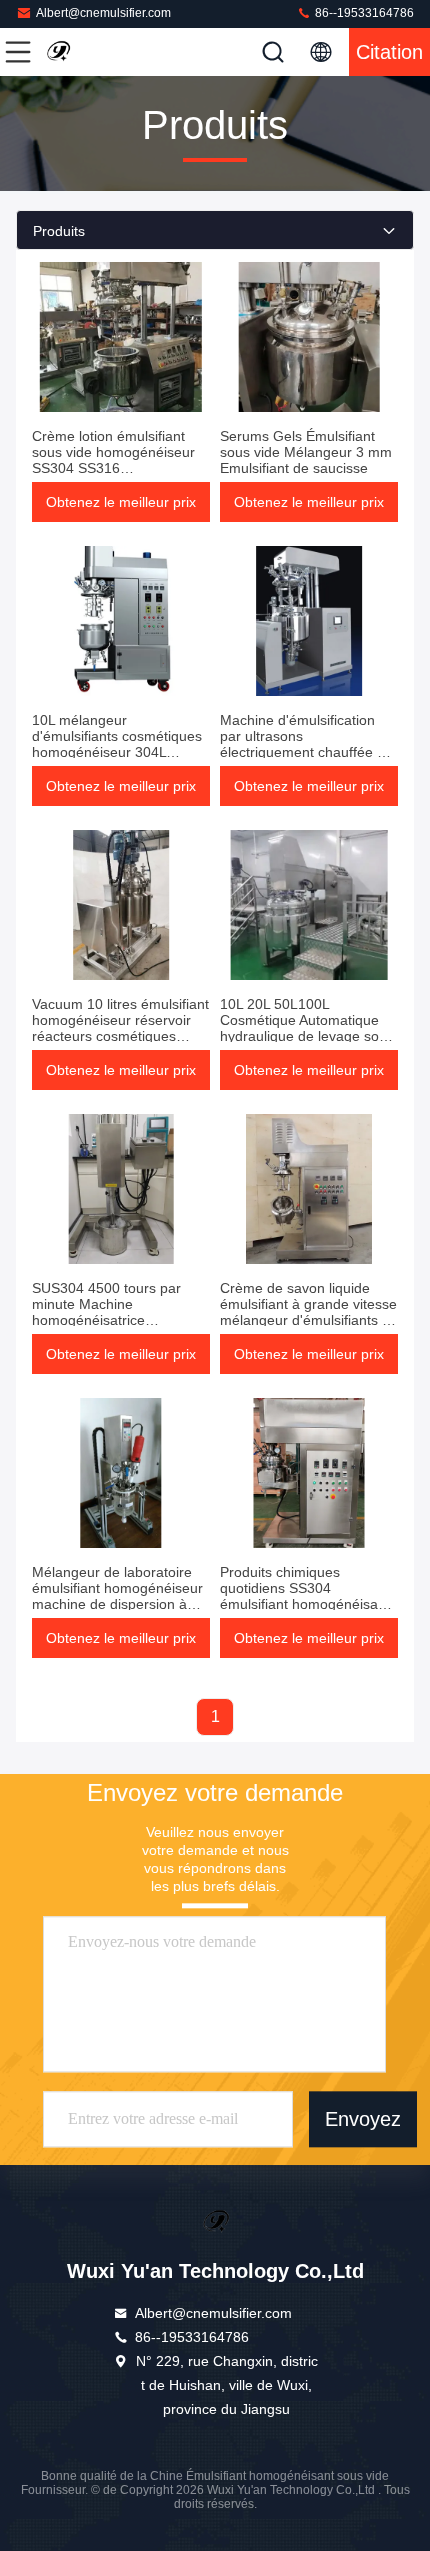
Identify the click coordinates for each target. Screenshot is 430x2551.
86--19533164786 (363, 13)
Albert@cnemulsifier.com (103, 13)
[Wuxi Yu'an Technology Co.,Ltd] (84, 52)
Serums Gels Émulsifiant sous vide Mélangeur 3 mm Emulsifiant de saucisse (306, 452)
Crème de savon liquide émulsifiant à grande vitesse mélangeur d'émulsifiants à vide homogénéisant (308, 1312)
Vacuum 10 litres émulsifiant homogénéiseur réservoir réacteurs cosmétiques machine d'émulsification (120, 1028)
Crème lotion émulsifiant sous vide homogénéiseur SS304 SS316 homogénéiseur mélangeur (117, 460)
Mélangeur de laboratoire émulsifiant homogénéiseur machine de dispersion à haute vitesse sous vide (117, 1596)
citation (389, 52)
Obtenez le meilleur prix (121, 502)
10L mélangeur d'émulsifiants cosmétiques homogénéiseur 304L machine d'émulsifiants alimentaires (117, 752)
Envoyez (363, 2119)
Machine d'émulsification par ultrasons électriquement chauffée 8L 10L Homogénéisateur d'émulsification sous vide (306, 752)
